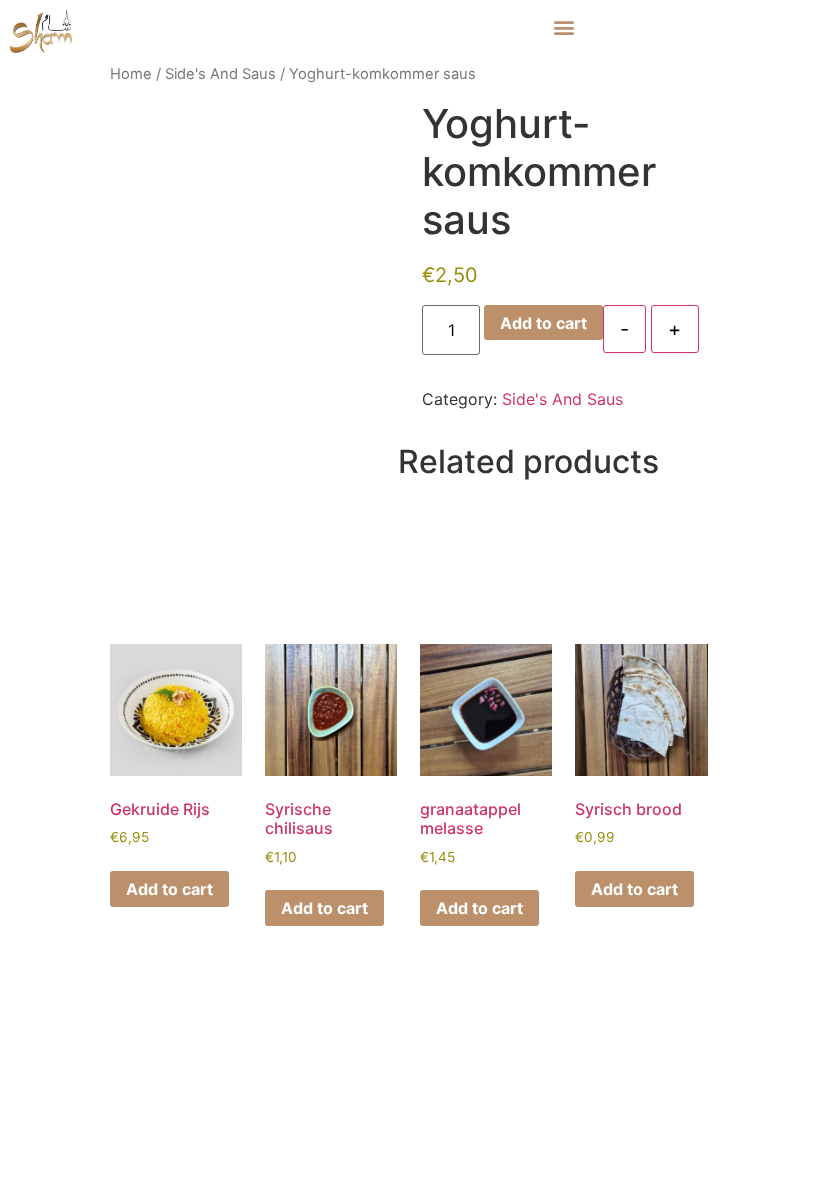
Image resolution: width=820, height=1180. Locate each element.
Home (131, 74)
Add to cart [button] (169, 889)
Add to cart (543, 323)
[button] (563, 26)
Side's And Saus (220, 74)
